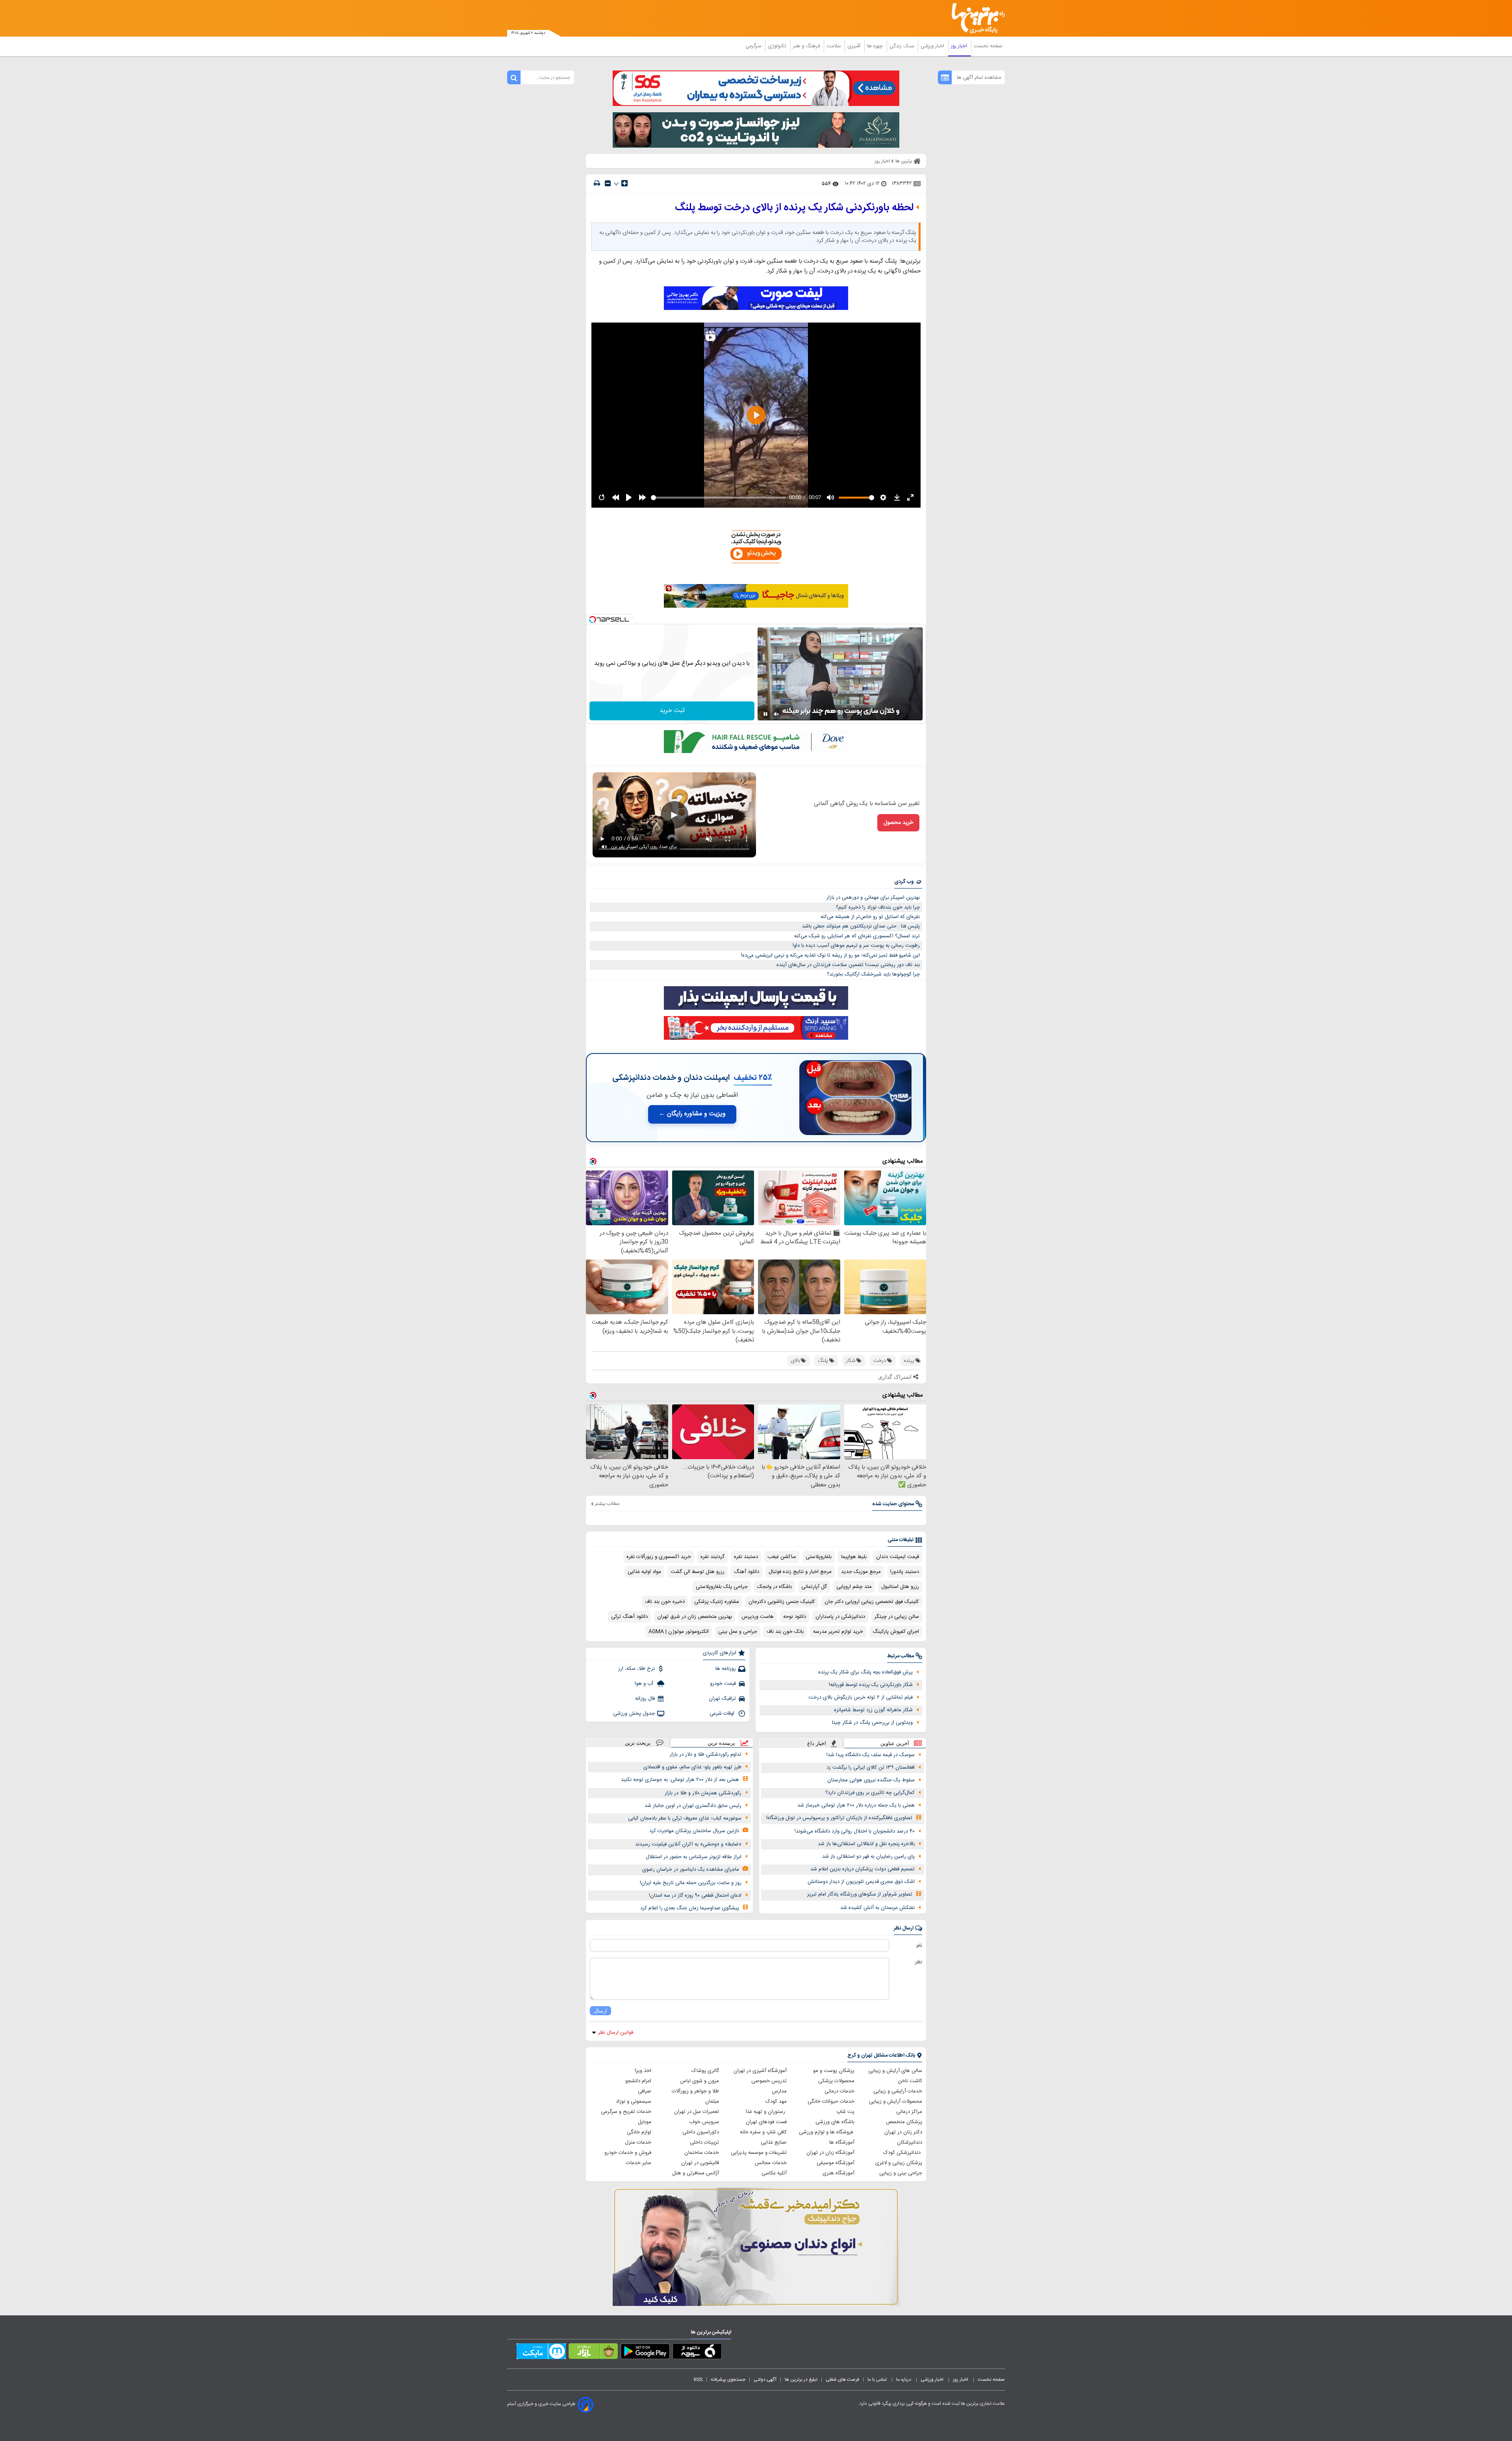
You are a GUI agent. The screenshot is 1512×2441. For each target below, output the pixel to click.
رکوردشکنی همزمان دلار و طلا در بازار (703, 1793)
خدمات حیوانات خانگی (831, 2102)
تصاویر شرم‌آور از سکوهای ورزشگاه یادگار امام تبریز (860, 1894)
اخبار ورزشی (933, 46)
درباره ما (904, 2380)
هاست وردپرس (758, 1617)
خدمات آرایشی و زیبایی (898, 2091)
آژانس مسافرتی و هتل (696, 2173)
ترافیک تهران (722, 1699)
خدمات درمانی (839, 2091)
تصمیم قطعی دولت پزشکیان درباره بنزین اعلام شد (863, 1869)
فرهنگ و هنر (807, 46)
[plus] (624, 183)
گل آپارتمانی (814, 1587)
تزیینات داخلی (704, 2142)
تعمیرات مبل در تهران (697, 2112)
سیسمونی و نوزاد (634, 2102)
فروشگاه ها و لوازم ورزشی (827, 2132)
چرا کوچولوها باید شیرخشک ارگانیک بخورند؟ (873, 974)
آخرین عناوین (895, 1743)
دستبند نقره (746, 1557)
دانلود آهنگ (747, 1572)
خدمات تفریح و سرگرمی (626, 2112)
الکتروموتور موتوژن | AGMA (679, 1632)
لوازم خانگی (639, 2132)
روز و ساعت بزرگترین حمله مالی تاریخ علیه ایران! (691, 1883)
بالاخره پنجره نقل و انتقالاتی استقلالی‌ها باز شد (866, 1844)
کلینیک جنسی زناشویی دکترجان (782, 1602)
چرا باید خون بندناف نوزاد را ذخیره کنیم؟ (878, 907)
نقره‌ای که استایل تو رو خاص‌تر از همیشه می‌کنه (870, 917)
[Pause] (765, 714)
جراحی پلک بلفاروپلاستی (722, 1587)
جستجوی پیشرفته (728, 2380)
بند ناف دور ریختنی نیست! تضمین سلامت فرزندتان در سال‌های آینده (848, 965)
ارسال (600, 2011)
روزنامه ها (726, 1669)
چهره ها (876, 46)
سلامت (834, 46)
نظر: (918, 1962)
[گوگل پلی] (645, 2353)
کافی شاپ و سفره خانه (763, 2132)
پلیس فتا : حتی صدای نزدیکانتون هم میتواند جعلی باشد (861, 926)
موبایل (645, 2122)
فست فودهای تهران (766, 2122)
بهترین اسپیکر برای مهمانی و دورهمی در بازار (873, 898)
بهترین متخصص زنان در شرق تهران (695, 1617)
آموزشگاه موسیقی (836, 2163)
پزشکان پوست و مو (834, 2071)
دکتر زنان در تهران (903, 2132)
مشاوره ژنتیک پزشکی (717, 1602)
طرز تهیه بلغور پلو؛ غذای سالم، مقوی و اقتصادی (692, 1767)
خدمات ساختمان (702, 2153)
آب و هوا (645, 1684)
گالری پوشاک (705, 2071)
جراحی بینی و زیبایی (901, 2173)
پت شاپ (845, 2112)
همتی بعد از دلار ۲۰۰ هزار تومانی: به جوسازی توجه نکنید (680, 1780)
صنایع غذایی (774, 2142)
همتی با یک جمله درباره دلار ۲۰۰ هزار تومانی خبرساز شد (856, 1805)
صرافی (645, 2091)
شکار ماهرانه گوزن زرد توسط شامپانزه (873, 1710)
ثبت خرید (672, 711)
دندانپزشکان (910, 2142)
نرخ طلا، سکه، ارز (636, 1669)
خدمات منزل (638, 2142)
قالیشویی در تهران (700, 2163)
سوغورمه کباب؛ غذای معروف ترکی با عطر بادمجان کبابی (685, 1818)
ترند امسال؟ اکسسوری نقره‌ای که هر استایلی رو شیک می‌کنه (857, 936)
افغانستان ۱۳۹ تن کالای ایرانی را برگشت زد (871, 1768)
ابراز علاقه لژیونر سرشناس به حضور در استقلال (694, 1857)
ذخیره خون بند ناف (665, 1602)
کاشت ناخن (910, 2081)
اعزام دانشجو (638, 2081)
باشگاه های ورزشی (835, 2122)
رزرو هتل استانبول (900, 1587)
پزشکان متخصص (904, 2122)
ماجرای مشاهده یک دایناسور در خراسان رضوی (691, 1870)
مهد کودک (776, 2102)
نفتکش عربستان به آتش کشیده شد (877, 1908)
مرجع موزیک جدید (861, 1572)
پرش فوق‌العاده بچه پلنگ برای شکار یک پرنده (865, 1672)
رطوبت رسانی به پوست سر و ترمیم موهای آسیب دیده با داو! (856, 946)
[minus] (608, 183)
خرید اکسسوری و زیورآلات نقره (659, 1557)
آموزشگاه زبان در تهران (830, 2153)
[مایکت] (541, 2353)
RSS (698, 2380)
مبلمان (712, 2102)
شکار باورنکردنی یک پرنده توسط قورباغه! (871, 1685)
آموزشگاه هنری (838, 2173)
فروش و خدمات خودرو (628, 2153)
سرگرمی (754, 46)
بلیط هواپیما (854, 1557)
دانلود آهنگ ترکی (629, 1617)
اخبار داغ (817, 1743)
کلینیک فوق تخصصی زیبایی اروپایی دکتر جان (872, 1602)
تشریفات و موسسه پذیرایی (759, 2153)
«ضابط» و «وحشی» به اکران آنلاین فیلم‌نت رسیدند (688, 1844)
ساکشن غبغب (782, 1557)
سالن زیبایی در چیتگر (897, 1617)
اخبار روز (960, 46)
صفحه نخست (988, 46)
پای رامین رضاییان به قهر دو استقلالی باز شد (868, 1857)
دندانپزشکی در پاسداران (840, 1617)
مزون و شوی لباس (699, 2081)
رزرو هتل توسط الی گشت (698, 1572)
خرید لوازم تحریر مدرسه (838, 1632)
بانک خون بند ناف (785, 1632)
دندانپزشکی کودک (903, 2153)
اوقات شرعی (723, 1714)
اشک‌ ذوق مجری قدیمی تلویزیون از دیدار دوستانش (861, 1882)
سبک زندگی (902, 46)
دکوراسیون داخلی (701, 2132)
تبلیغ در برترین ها (801, 2380)
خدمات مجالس (771, 2163)
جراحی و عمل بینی (738, 1632)
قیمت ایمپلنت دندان (898, 1557)
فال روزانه (645, 1699)
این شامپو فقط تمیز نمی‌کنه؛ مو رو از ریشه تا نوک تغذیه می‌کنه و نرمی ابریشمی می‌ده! (830, 955)
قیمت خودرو (723, 1684)
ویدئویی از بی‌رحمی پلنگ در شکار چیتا (872, 1723)
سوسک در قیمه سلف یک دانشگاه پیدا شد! (871, 1755)
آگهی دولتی (765, 2380)
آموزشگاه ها (842, 2142)
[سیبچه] (697, 2353)
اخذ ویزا (643, 2071)
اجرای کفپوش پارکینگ (896, 1632)
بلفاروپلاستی (819, 1557)
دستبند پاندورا (905, 1572)
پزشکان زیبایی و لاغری (899, 2163)
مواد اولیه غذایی (644, 1572)
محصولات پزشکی (836, 2081)
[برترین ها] (975, 18)
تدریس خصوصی (769, 2081)
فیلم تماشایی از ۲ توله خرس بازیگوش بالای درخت (861, 1697)
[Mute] (776, 714)
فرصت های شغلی (842, 2380)
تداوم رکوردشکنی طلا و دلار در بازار (706, 1755)
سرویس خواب (704, 2122)
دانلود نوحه (795, 1617)
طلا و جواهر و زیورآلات (695, 2091)
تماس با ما (878, 2380)
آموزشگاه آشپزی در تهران (760, 2071)
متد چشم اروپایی (854, 1587)
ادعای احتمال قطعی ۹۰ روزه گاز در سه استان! (695, 1896)
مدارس (779, 2091)
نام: (919, 1946)
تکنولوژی (778, 46)
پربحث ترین (638, 1743)
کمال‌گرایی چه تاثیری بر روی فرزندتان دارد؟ (870, 1793)
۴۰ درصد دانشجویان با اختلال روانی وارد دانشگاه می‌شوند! (855, 1831)
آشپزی (855, 46)
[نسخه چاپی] (597, 183)
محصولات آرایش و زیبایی (896, 2102)
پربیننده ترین (721, 1743)
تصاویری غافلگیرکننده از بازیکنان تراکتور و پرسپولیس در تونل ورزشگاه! (839, 1818)
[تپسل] (593, 620)
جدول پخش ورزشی (634, 1714)
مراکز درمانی (909, 2112)
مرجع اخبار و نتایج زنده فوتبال (800, 1572)
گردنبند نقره (712, 1557)
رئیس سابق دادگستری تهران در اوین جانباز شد (693, 1806)
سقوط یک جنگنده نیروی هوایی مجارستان (871, 1780)
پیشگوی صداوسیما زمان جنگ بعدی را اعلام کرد (690, 1908)
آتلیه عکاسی (774, 2173)
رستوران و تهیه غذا (766, 2112)
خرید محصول (898, 823)
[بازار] (593, 2353)
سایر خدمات (639, 2163)
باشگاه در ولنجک (775, 1587)
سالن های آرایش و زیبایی (895, 2071)
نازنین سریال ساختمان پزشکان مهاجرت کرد (694, 1831)
